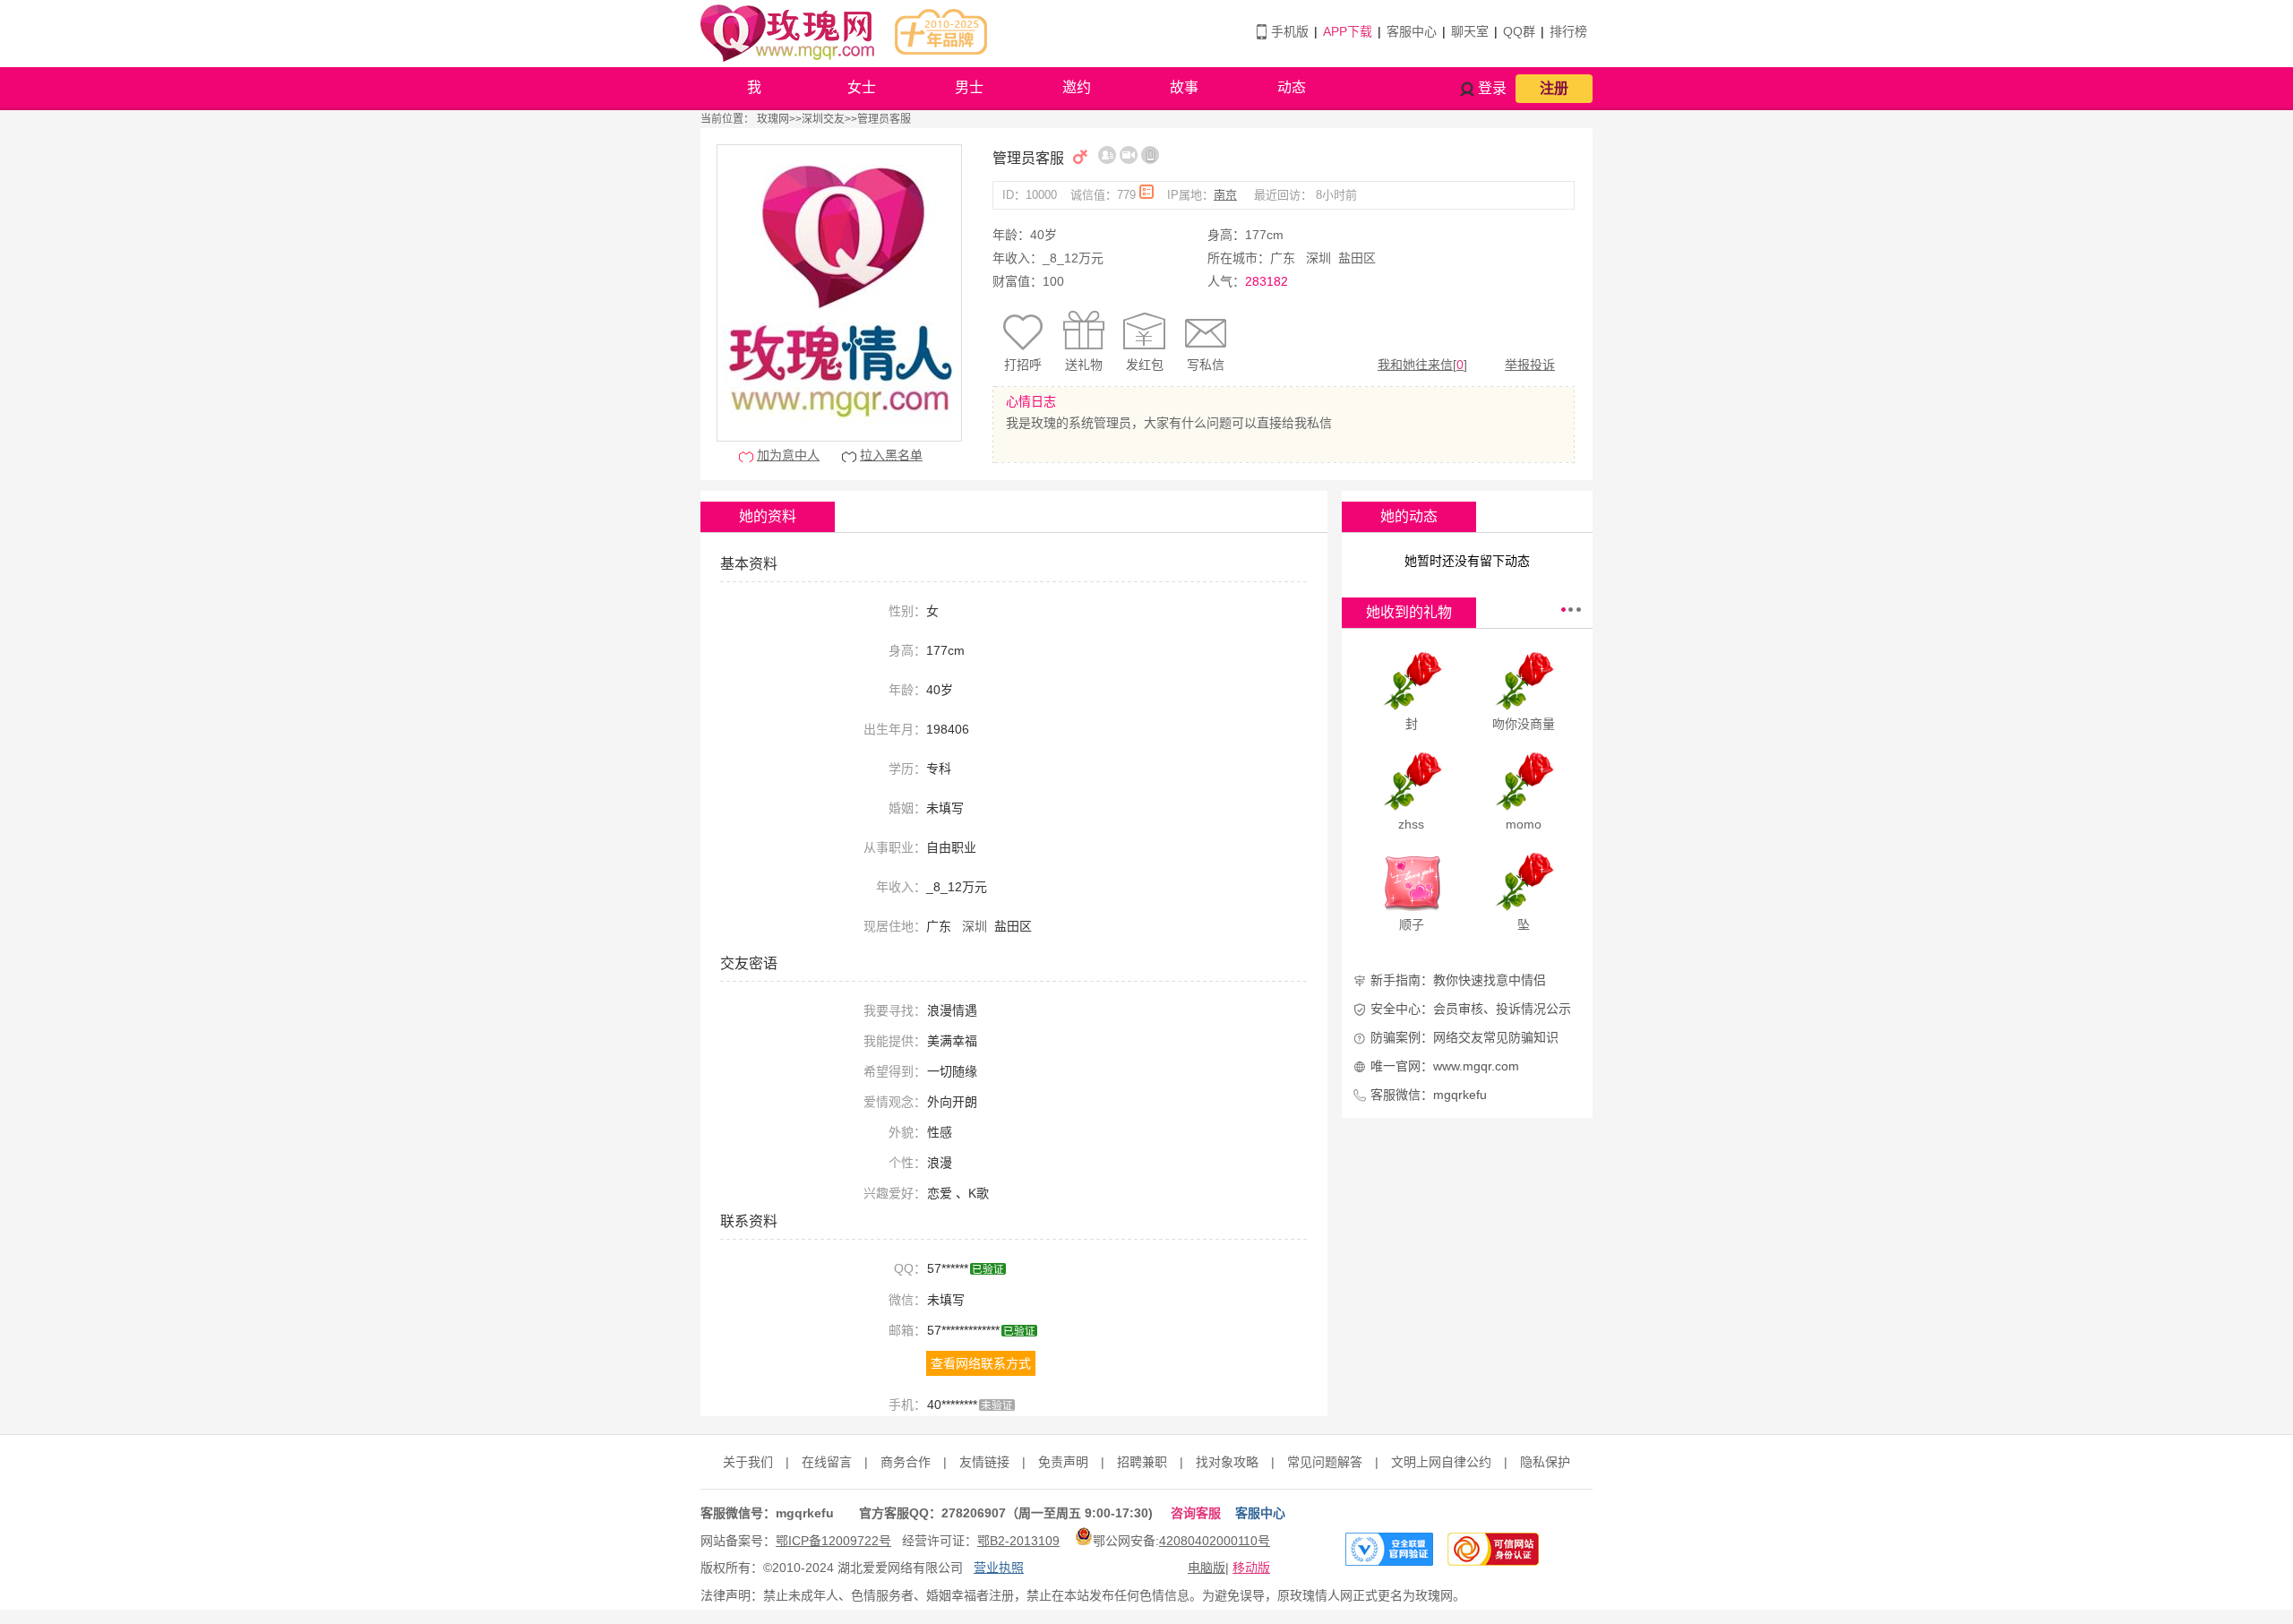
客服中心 (1412, 31)
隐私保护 (1545, 1462)
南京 (1225, 195)
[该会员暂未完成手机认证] (1150, 155)
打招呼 (1023, 365)
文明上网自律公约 (1441, 1462)
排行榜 (1568, 31)
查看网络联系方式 (981, 1363)
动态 (1292, 87)
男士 (969, 87)
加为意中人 (788, 455)
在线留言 (827, 1462)
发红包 (1145, 365)
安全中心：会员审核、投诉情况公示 (1471, 1009)
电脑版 (1207, 1568)
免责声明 (1063, 1462)
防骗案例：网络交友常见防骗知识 (1464, 1037)
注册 (1554, 88)
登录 (1492, 88)
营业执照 (999, 1568)
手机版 (1290, 31)
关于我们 (748, 1462)
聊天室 (1470, 31)
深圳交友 (823, 119)
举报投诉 (1530, 365)
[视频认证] (1129, 155)
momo (1524, 824)
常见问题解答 (1325, 1462)
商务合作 (906, 1462)
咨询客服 (1196, 1513)
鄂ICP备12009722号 (833, 1541)
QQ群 (1519, 31)
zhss (1411, 824)
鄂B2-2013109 (1018, 1541)
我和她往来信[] (1422, 365)
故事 (1184, 87)
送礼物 (1084, 365)
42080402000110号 (1215, 1541)
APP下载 (1348, 31)
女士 (862, 87)
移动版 (1251, 1568)
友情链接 (984, 1462)
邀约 (1077, 87)
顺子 (1412, 924)
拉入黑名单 (891, 455)
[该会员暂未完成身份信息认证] (1107, 155)
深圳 (1318, 258)
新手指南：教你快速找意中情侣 (1458, 980)
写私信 (1206, 365)
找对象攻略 (1227, 1462)
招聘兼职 (1142, 1462)
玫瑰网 (773, 119)
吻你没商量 (1524, 724)
